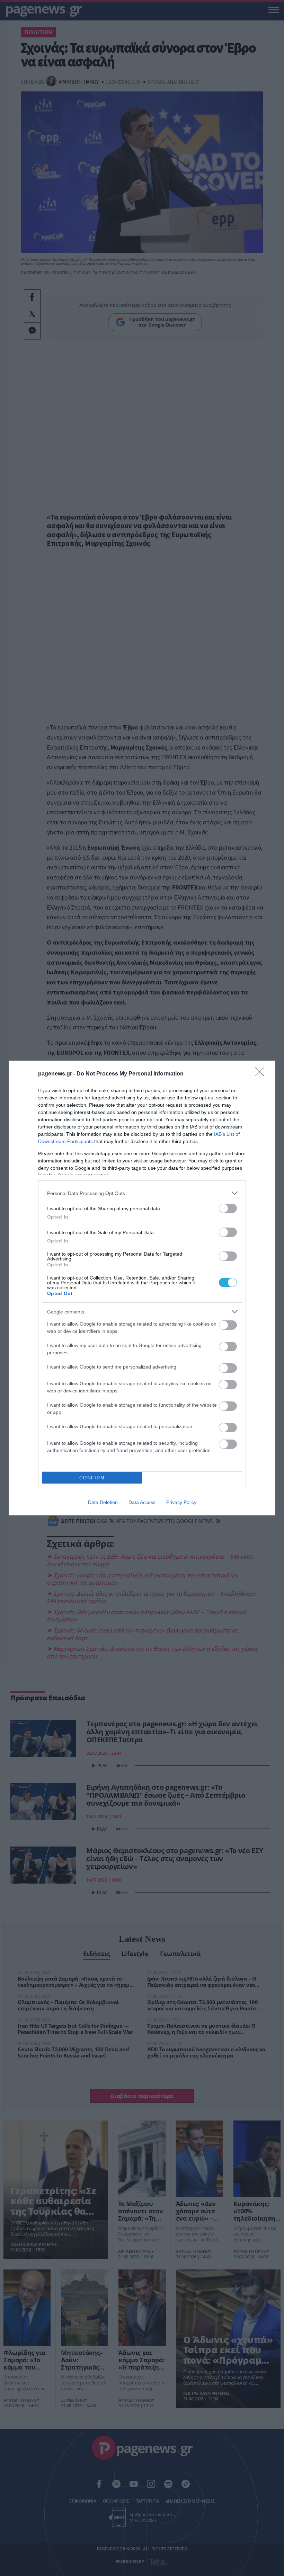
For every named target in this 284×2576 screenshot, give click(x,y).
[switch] (228, 1208)
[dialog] (142, 1288)
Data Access (142, 1502)
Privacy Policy (181, 1502)
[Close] (262, 1074)
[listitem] (142, 1193)
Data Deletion (103, 1502)
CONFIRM (92, 1478)
